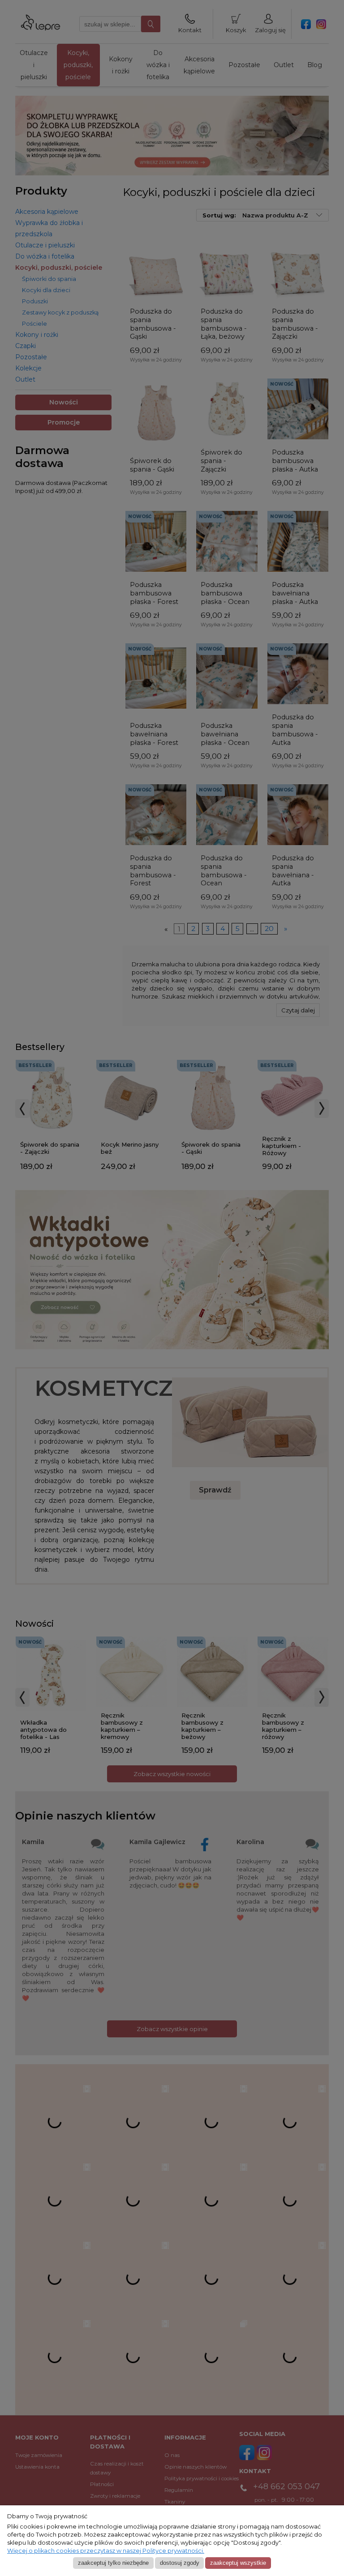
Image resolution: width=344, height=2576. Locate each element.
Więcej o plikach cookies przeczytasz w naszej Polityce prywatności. (106, 2551)
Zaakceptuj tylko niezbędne (113, 2563)
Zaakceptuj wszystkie (238, 2563)
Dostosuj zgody (180, 2563)
